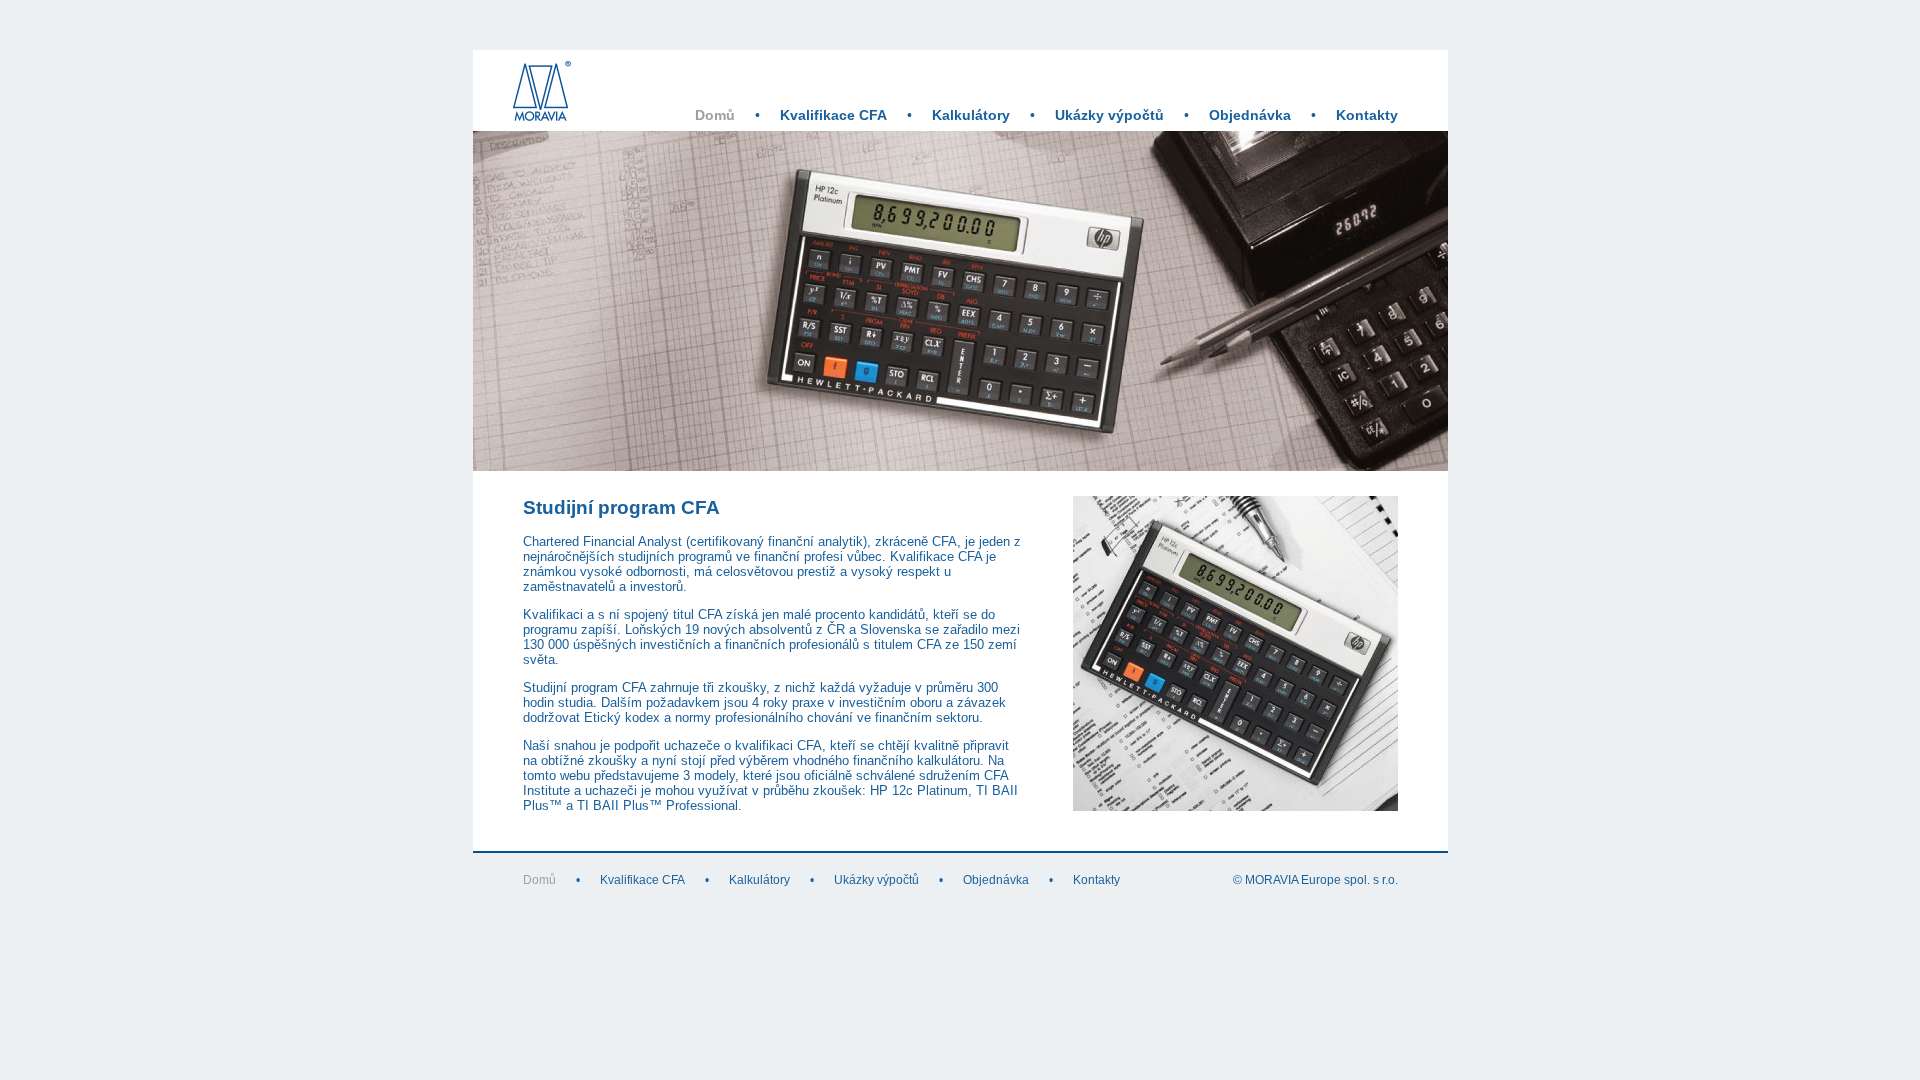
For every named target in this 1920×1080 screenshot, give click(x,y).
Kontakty (1367, 115)
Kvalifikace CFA (833, 115)
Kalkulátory (971, 115)
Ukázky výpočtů (1109, 115)
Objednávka (1250, 115)
